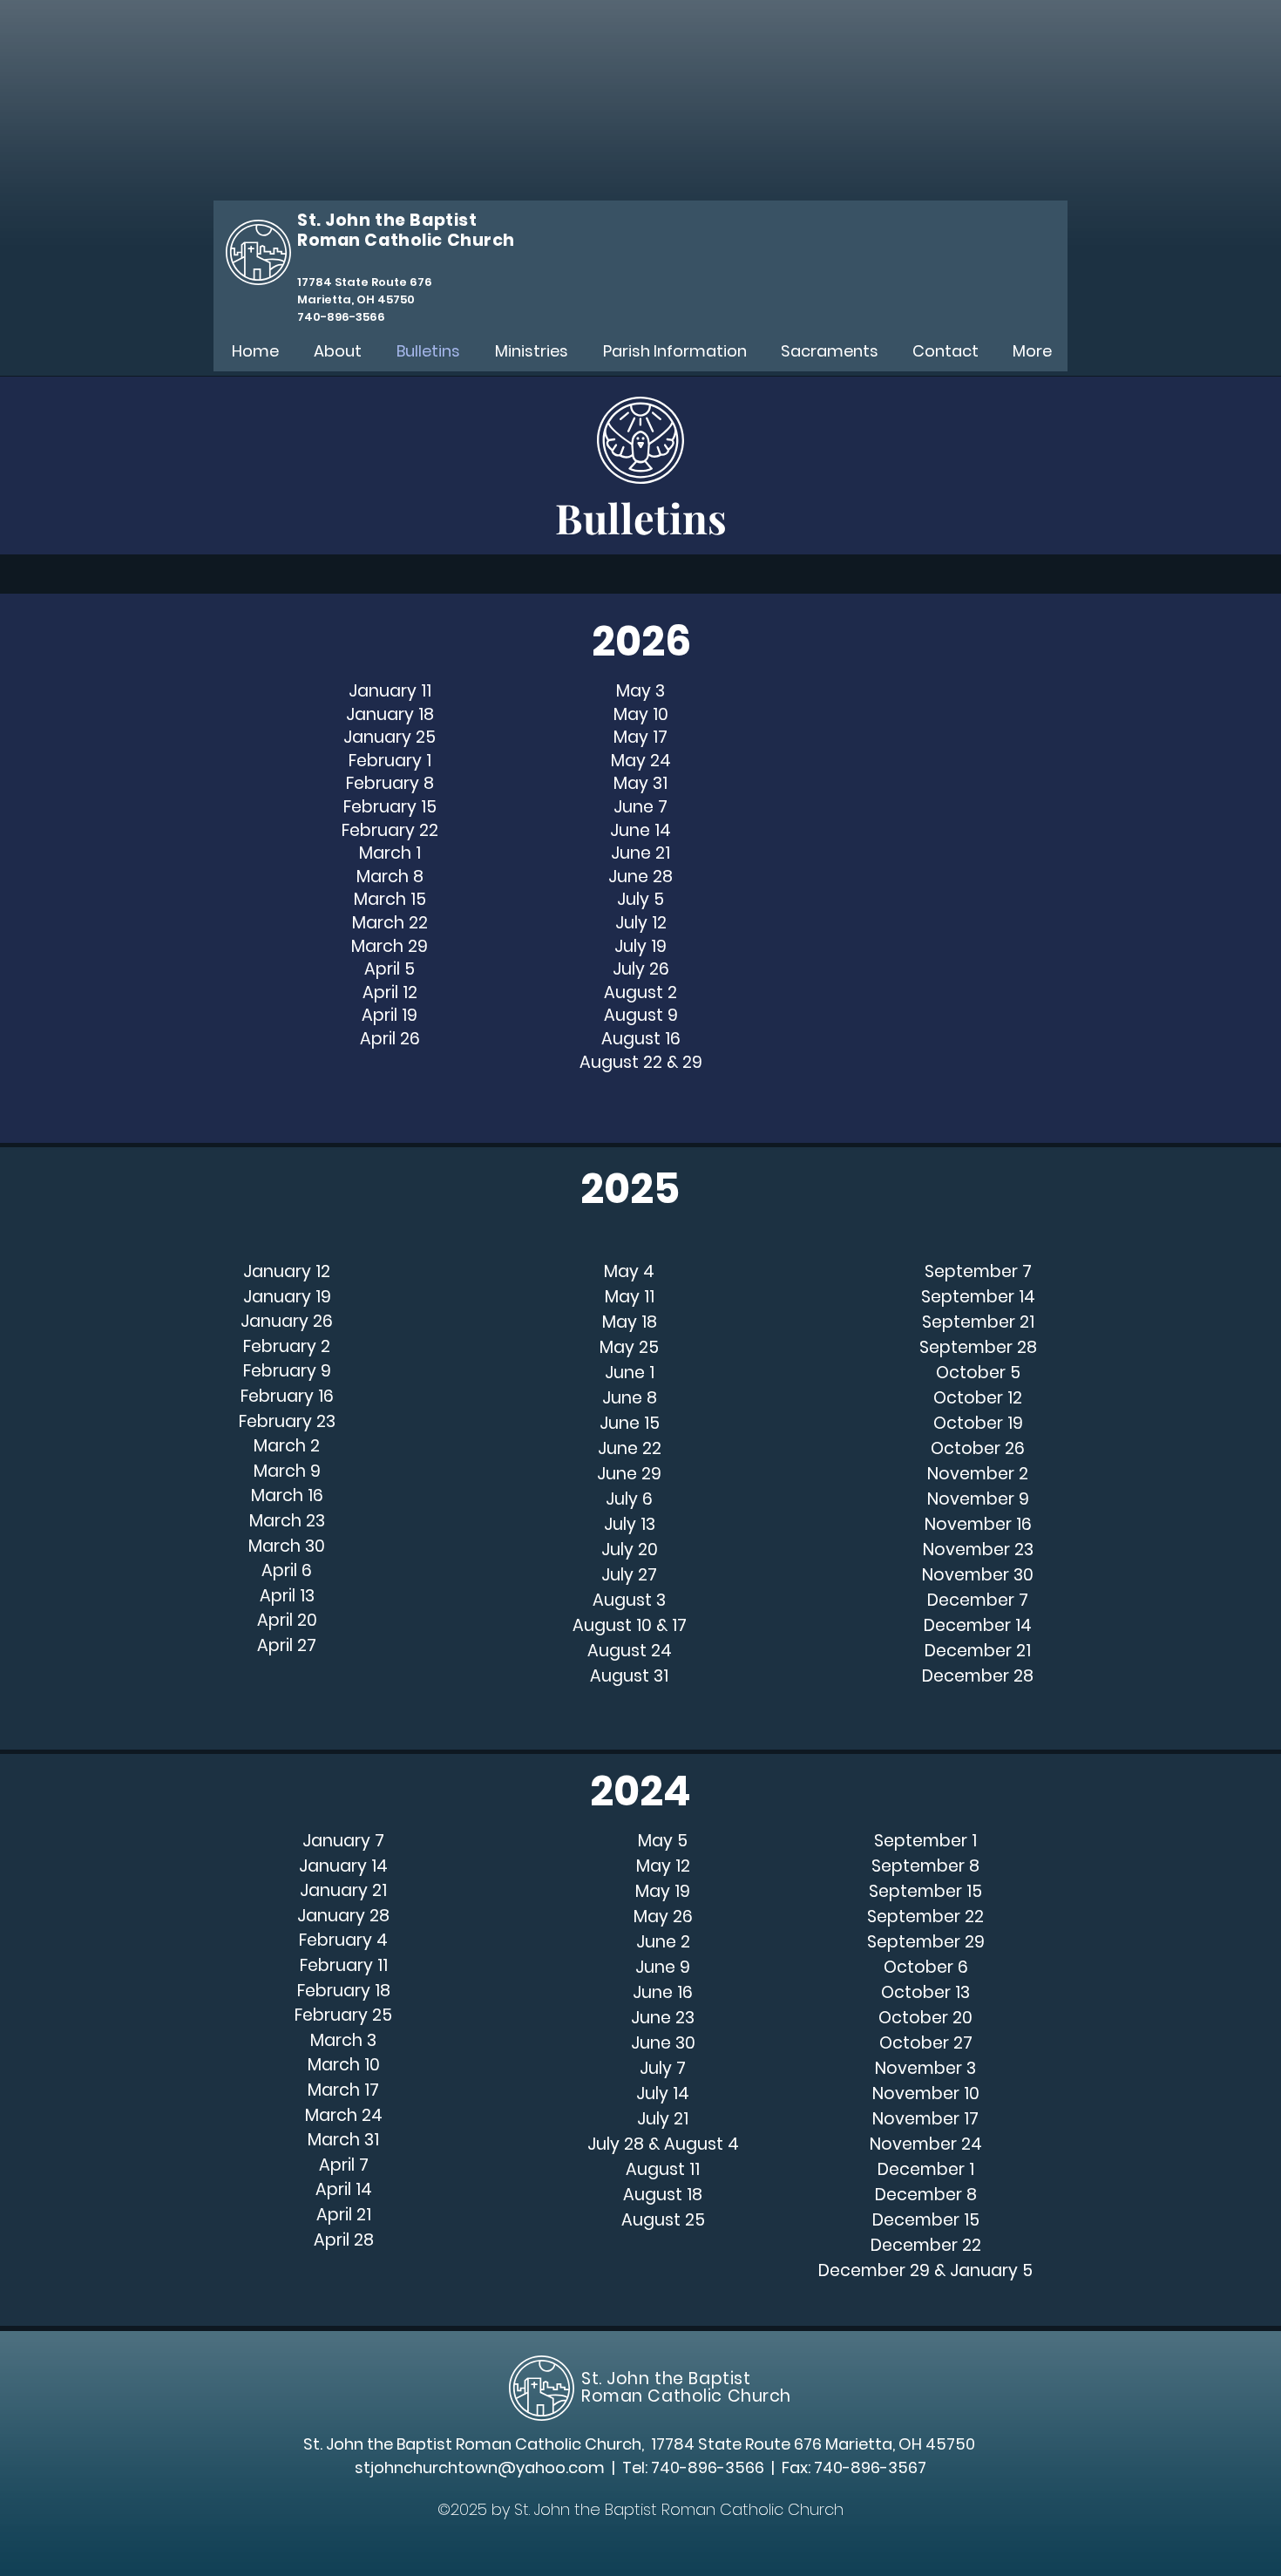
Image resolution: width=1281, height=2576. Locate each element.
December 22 (926, 2245)
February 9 (287, 1371)
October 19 (978, 1423)
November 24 (926, 2144)
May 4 (629, 1271)
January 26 (287, 1321)
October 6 (926, 1967)
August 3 (629, 1600)
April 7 (344, 2165)
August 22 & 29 (641, 1062)
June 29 (629, 1474)
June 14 (640, 830)
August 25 (663, 2220)
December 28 (978, 1676)
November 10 (926, 2093)
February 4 (343, 1940)
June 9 (663, 1967)
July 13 (630, 1524)
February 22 (390, 830)
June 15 (630, 1423)
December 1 (926, 2169)
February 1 (390, 761)
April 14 (344, 2189)
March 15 (390, 899)
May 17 (640, 737)
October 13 (925, 1992)
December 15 (926, 2220)
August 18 (663, 2195)
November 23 (978, 1550)
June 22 (630, 1448)
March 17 (343, 2090)
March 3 (343, 2040)
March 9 (287, 1471)
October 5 (978, 1373)
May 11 (630, 1297)
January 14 (343, 1866)
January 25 (390, 737)
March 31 (343, 2140)
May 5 (663, 1841)
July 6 (629, 1499)
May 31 (640, 783)
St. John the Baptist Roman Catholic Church (686, 2387)
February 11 (344, 1965)
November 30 (978, 1575)
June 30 (663, 2043)
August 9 (641, 1015)
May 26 (663, 1917)
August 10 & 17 (630, 1625)
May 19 (663, 1891)
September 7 (978, 1271)
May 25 (629, 1347)
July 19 (640, 946)
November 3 (925, 2068)
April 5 (390, 969)
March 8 (390, 877)
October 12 (978, 1398)
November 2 (978, 1474)
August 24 (630, 1651)
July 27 (629, 1575)
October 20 (925, 2018)
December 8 (926, 2195)
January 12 (287, 1271)
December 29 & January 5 (925, 2270)
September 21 (978, 1322)
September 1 (925, 1841)
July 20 (630, 1550)
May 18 (630, 1322)
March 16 (287, 1495)
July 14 (663, 2093)
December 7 (978, 1600)
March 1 (390, 853)
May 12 (663, 1866)
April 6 (287, 1570)
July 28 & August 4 (663, 2144)
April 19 (390, 1015)
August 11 (663, 2169)
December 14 (978, 1625)
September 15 (925, 1891)
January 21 (343, 1890)
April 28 (344, 2240)
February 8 (390, 783)
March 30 (287, 1546)
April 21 (344, 2215)
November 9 (978, 1499)
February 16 (287, 1396)
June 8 (630, 1398)
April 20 (287, 1620)
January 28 (343, 1916)
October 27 (926, 2043)
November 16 (978, 1524)
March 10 (344, 2065)
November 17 (925, 2119)
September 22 (925, 1917)
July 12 (641, 923)
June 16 (663, 1992)
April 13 (287, 1596)
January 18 (390, 714)
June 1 (630, 1373)
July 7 (663, 2068)
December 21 (978, 1651)
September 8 (925, 1866)
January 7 (343, 1841)
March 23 (287, 1521)
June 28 (640, 877)
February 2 (287, 1346)
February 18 (344, 1991)
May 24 (641, 761)
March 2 (287, 1446)
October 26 (978, 1448)
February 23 (287, 1421)
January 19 (287, 1297)
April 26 (390, 1039)
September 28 (978, 1347)
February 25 (343, 2015)
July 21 (663, 2119)
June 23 (663, 2018)
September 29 (926, 1942)
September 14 (978, 1297)
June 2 (663, 1942)
